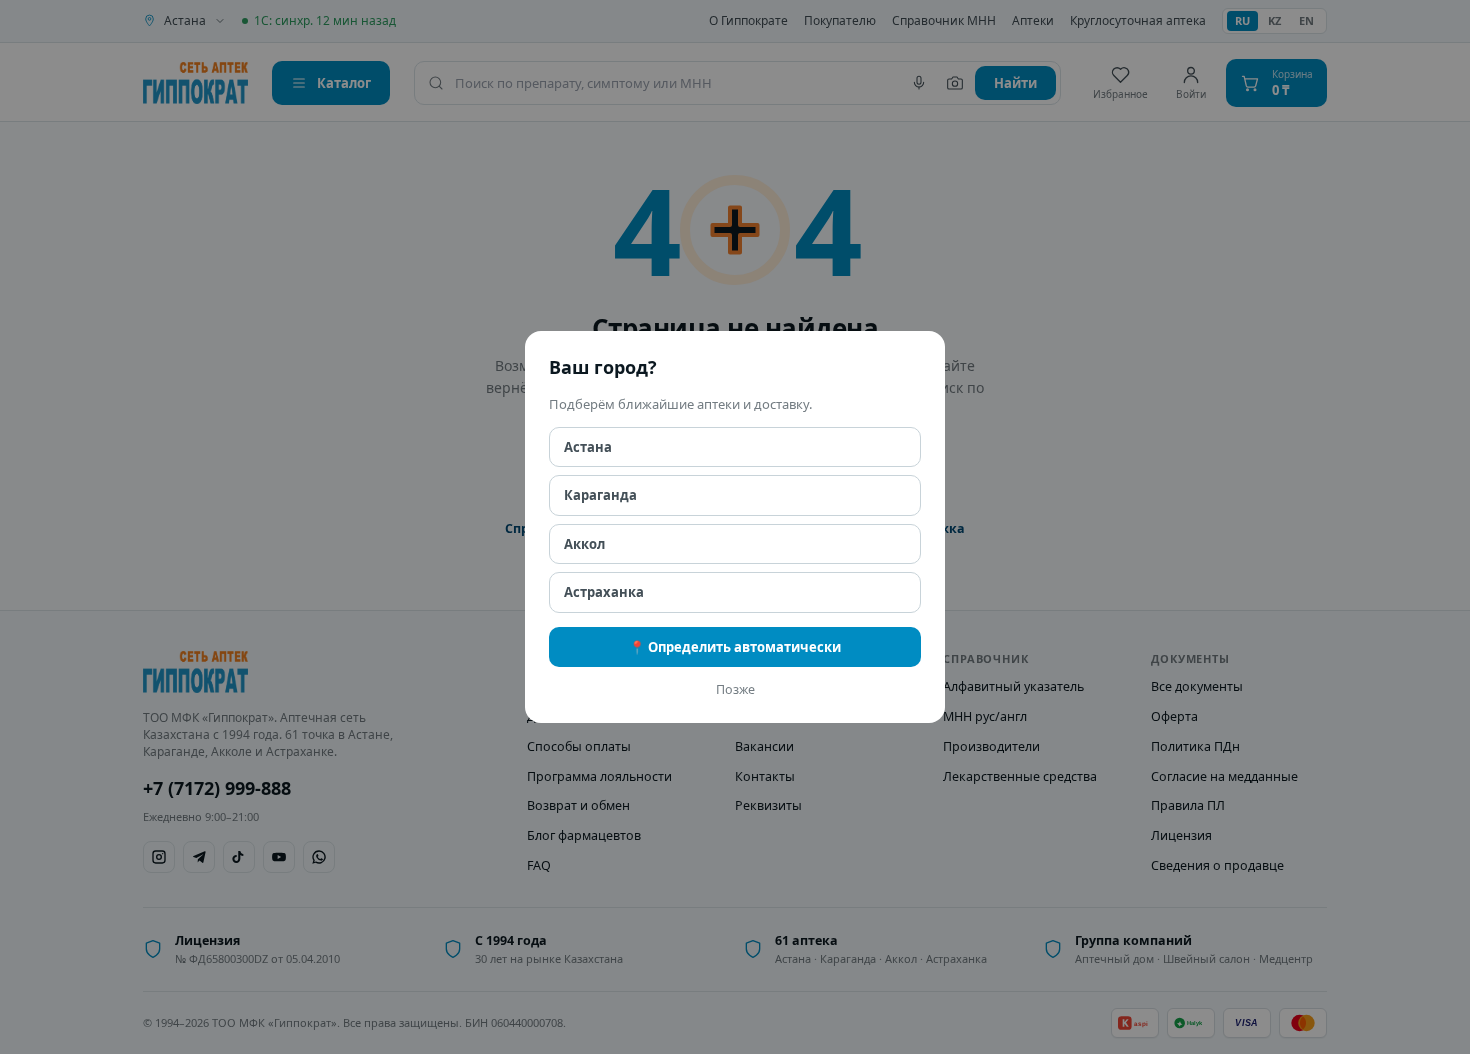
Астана (588, 447)
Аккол (584, 544)
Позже (735, 689)
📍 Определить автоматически (735, 647)
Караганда (600, 495)
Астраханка (604, 592)
